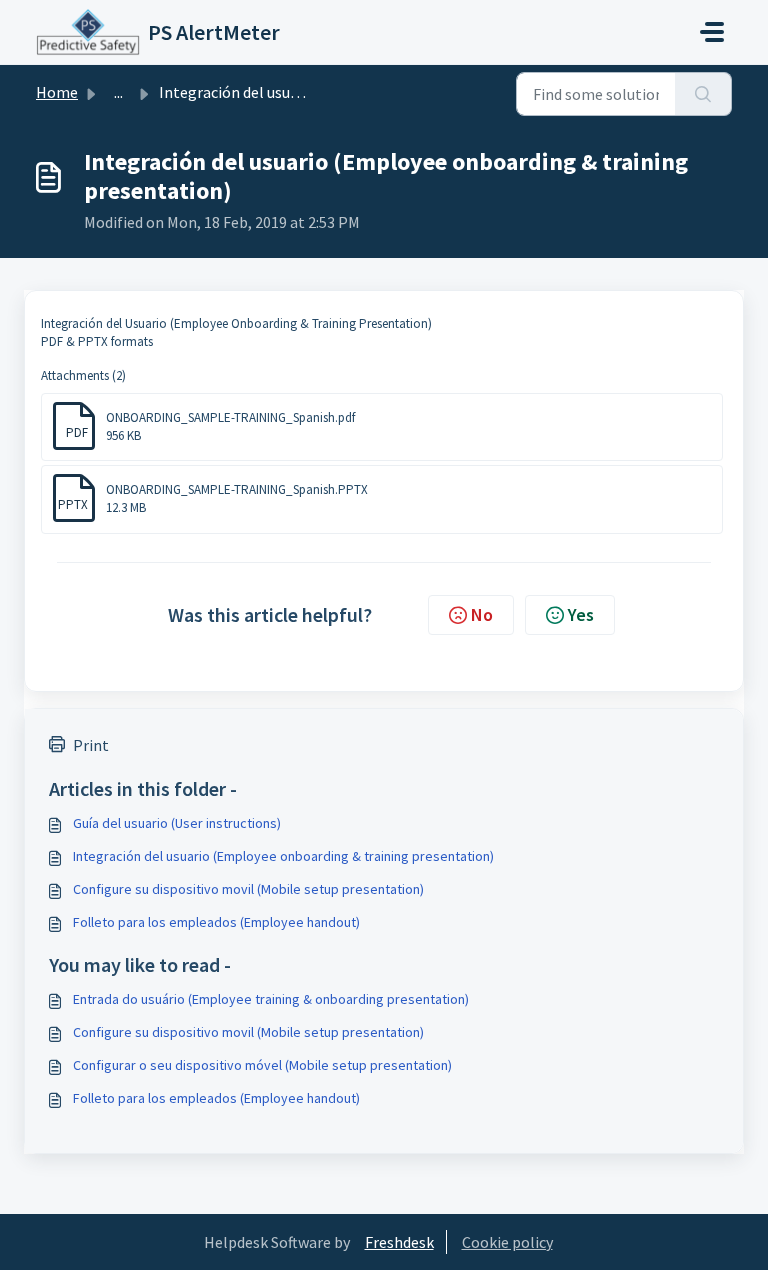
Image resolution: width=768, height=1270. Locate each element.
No (482, 614)
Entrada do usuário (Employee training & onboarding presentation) (271, 999)
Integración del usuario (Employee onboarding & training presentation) (283, 856)
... (118, 92)
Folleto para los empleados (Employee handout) (216, 922)
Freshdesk (399, 1242)
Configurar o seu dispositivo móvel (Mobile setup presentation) (262, 1065)
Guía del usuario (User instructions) (177, 823)
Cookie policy (507, 1242)
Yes (581, 614)
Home (57, 92)
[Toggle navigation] (712, 32)
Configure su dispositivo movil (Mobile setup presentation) (248, 889)
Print (91, 745)
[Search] (703, 94)
